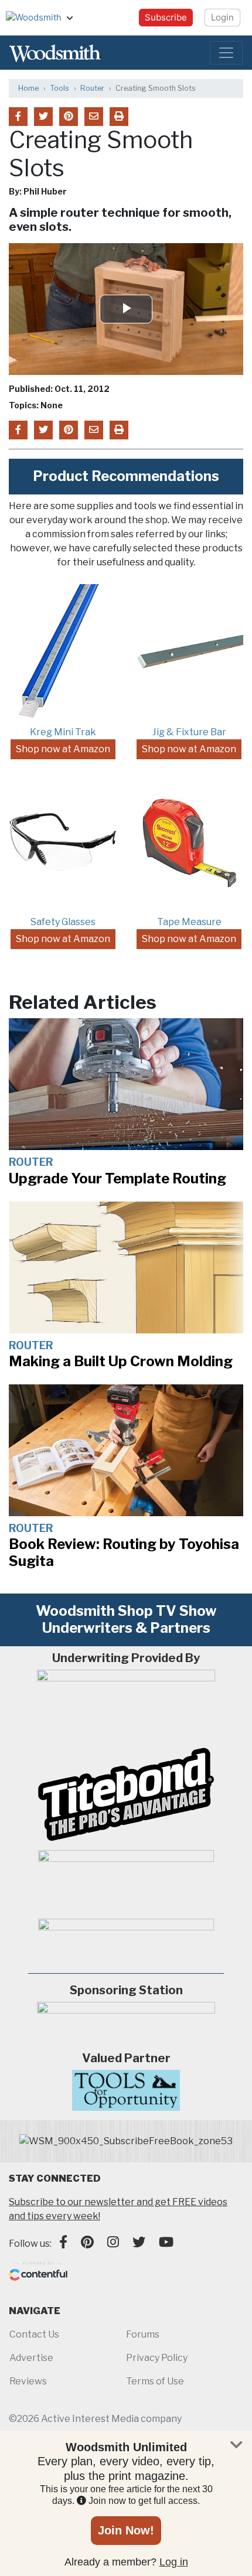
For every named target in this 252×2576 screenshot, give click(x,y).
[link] (126, 2141)
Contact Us (34, 2334)
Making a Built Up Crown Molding (121, 1361)
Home (28, 88)
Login (222, 17)
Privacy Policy (157, 2358)
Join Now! (126, 2530)
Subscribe (166, 17)
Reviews (28, 2381)
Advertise (31, 2358)
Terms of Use (155, 2381)
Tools (59, 88)
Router (92, 88)
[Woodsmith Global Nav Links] (74, 18)
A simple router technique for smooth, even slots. (120, 220)
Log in (174, 2562)
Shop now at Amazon (63, 749)
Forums (143, 2334)
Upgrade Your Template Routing (118, 1178)
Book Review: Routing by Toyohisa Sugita (124, 1553)
